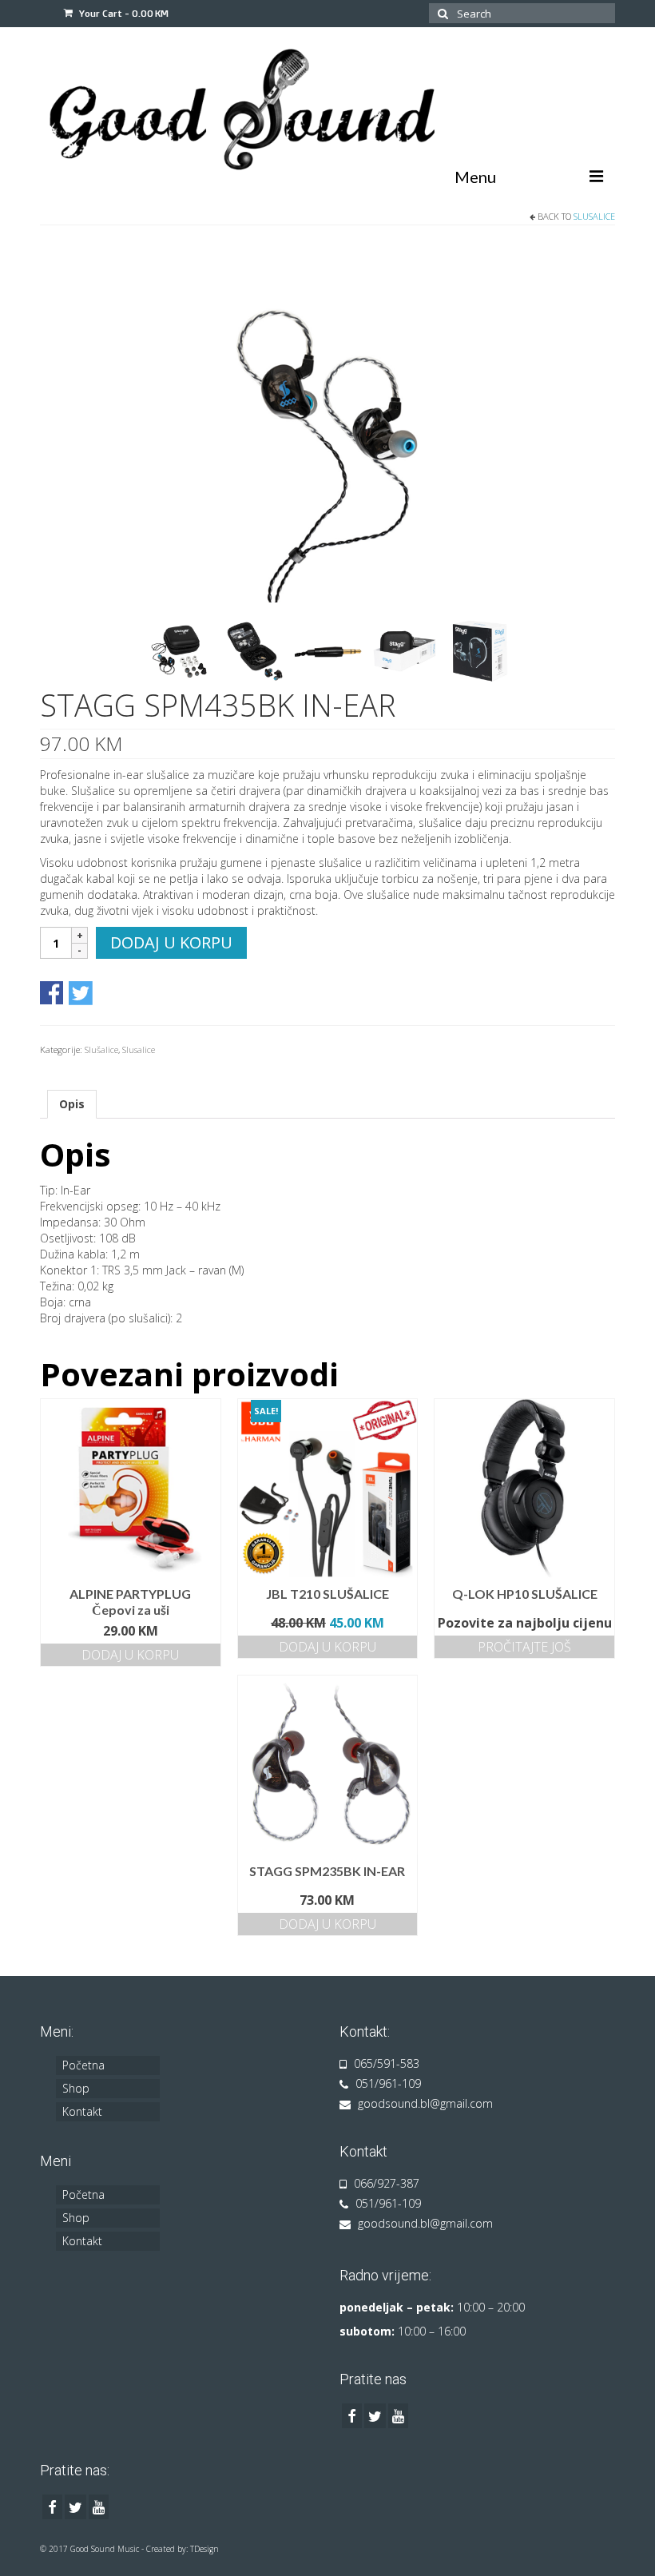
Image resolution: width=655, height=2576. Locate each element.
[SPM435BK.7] (330, 650)
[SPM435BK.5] (405, 650)
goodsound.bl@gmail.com (424, 2103)
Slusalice (594, 216)
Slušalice (101, 1049)
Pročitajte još (524, 1647)
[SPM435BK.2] (180, 650)
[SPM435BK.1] (327, 423)
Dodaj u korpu (171, 942)
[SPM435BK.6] (480, 650)
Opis (72, 1104)
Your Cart (123, 13)
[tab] (72, 1104)
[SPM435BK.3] (255, 650)
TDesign (204, 2549)
